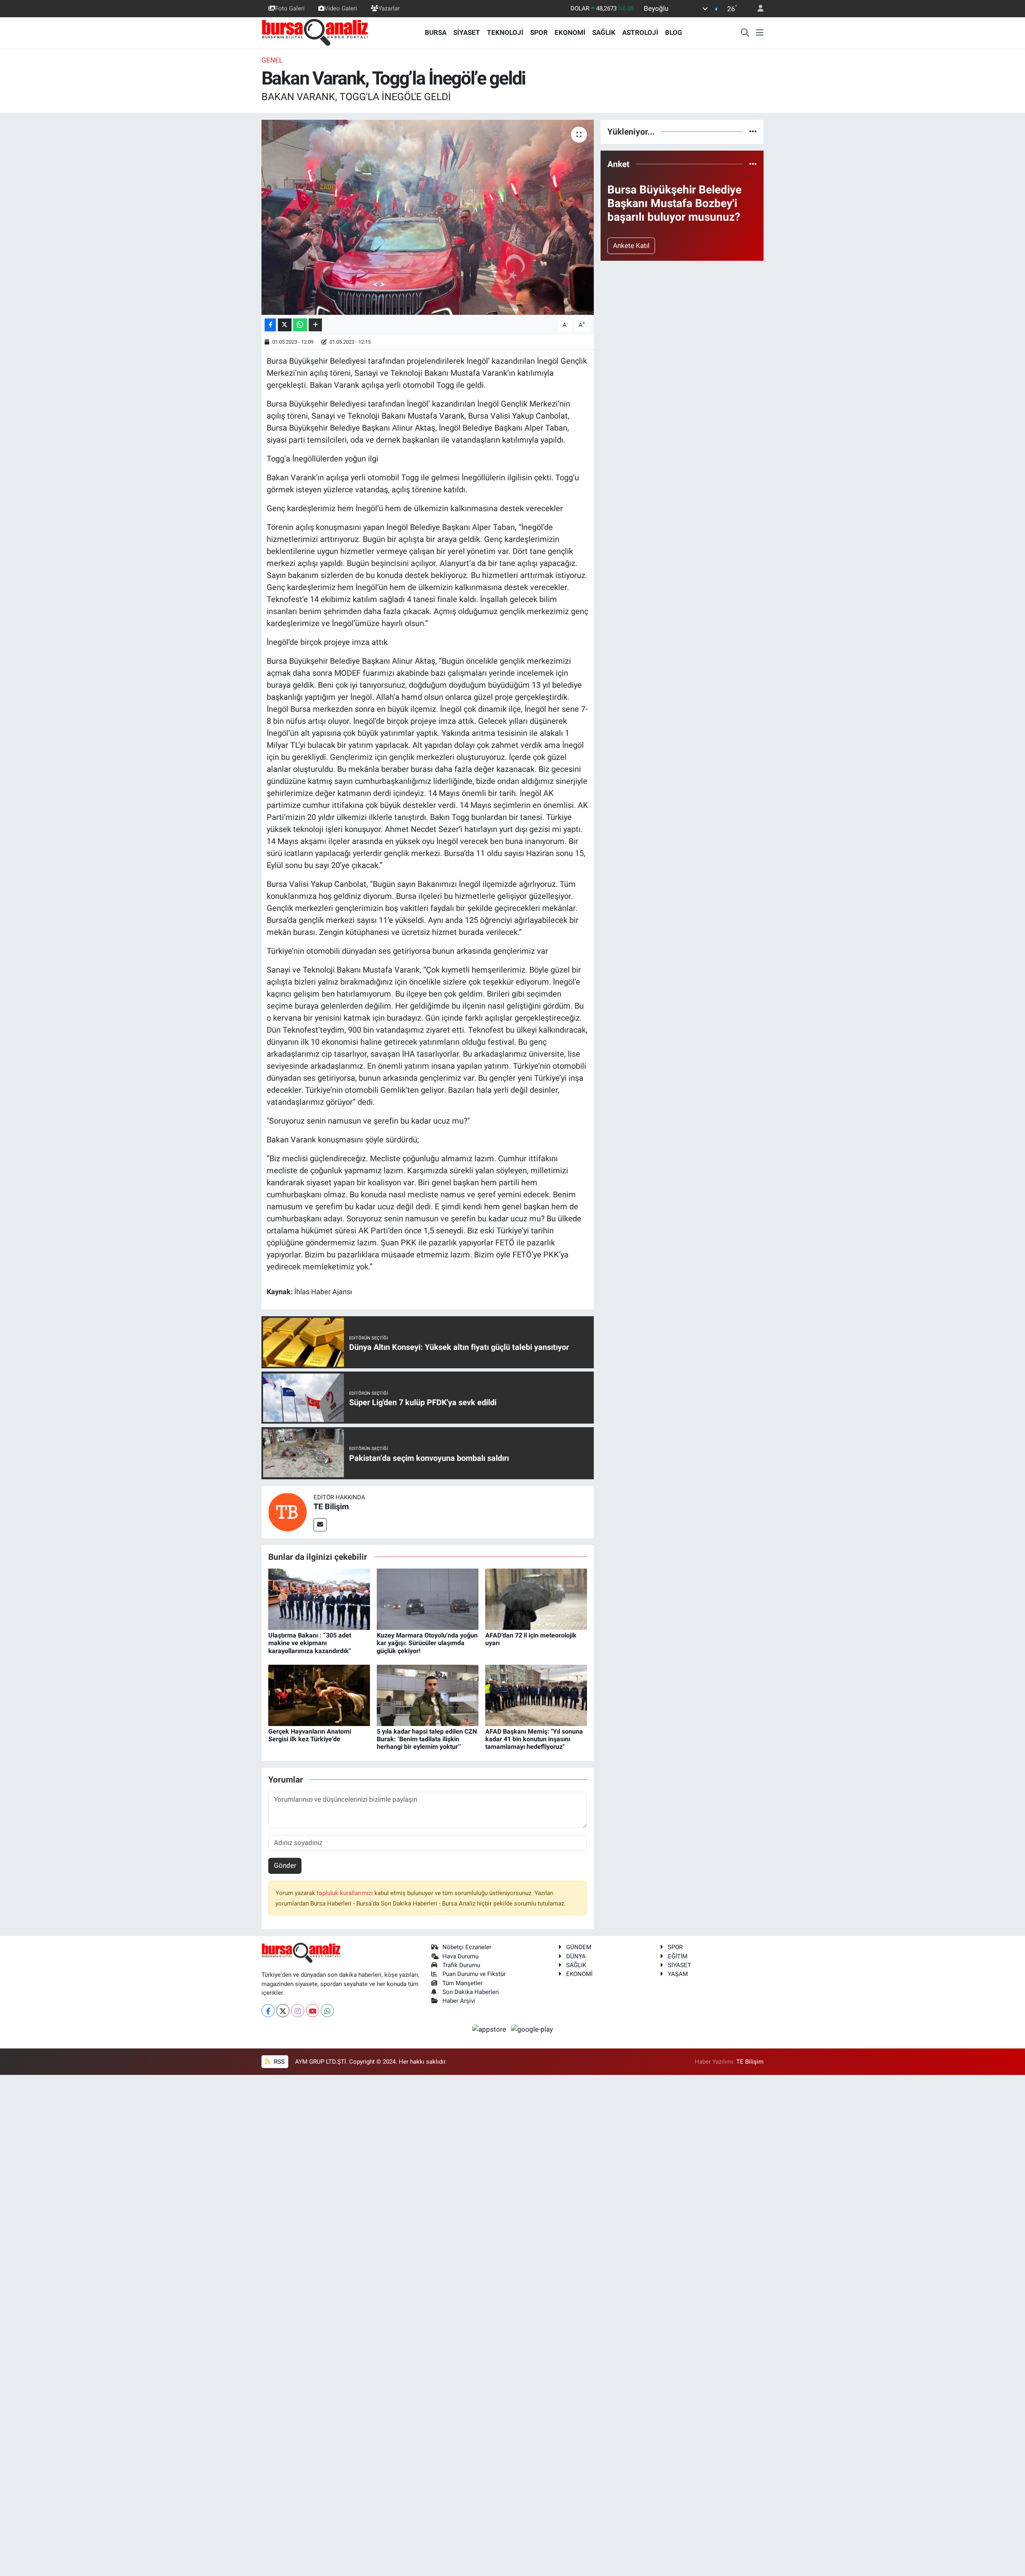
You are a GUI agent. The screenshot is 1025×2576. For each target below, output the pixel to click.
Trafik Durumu (461, 1965)
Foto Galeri (290, 8)
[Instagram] (298, 2011)
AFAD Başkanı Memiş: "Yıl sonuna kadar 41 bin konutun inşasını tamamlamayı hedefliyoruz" (534, 1739)
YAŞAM (678, 1974)
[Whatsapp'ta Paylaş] (300, 325)
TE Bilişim (331, 1507)
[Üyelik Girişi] (757, 9)
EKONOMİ (570, 32)
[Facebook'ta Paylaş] (270, 325)
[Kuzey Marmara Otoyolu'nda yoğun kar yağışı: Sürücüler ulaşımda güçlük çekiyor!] (428, 1599)
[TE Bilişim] (287, 1511)
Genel (272, 60)
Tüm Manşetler (462, 1983)
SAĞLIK (604, 32)
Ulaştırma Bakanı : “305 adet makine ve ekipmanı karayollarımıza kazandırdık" (310, 1643)
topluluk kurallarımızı (346, 1893)
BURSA (436, 32)
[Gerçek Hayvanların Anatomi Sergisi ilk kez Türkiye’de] (319, 1695)
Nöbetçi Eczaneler (467, 1947)
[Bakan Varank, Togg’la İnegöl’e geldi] (428, 217)
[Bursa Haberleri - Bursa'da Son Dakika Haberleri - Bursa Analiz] (316, 32)
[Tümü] (753, 131)
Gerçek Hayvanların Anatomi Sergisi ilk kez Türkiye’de (310, 1735)
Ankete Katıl (631, 246)
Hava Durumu (460, 1956)
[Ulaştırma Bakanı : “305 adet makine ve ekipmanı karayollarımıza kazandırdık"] (319, 1599)
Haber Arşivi (459, 2001)
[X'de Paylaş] (285, 325)
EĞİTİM (678, 1956)
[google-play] (532, 2029)
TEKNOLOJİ (505, 32)
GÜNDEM (579, 1947)
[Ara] (745, 33)
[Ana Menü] (760, 33)
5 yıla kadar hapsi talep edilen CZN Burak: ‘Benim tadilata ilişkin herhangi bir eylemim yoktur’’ (427, 1739)
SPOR (539, 32)
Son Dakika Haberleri (471, 1992)
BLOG (674, 32)
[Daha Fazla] (315, 325)
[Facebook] (268, 2011)
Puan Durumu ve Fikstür (474, 1974)
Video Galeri (341, 8)
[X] (283, 2011)
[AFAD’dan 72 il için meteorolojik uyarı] (536, 1599)
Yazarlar (389, 8)
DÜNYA (576, 1956)
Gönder (285, 1865)
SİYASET (467, 32)
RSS (278, 2062)
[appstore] (490, 2029)
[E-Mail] (320, 1525)
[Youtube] (313, 2011)
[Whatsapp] (327, 2011)
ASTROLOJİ (640, 32)
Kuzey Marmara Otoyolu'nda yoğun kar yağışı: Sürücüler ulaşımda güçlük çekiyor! (427, 1643)
